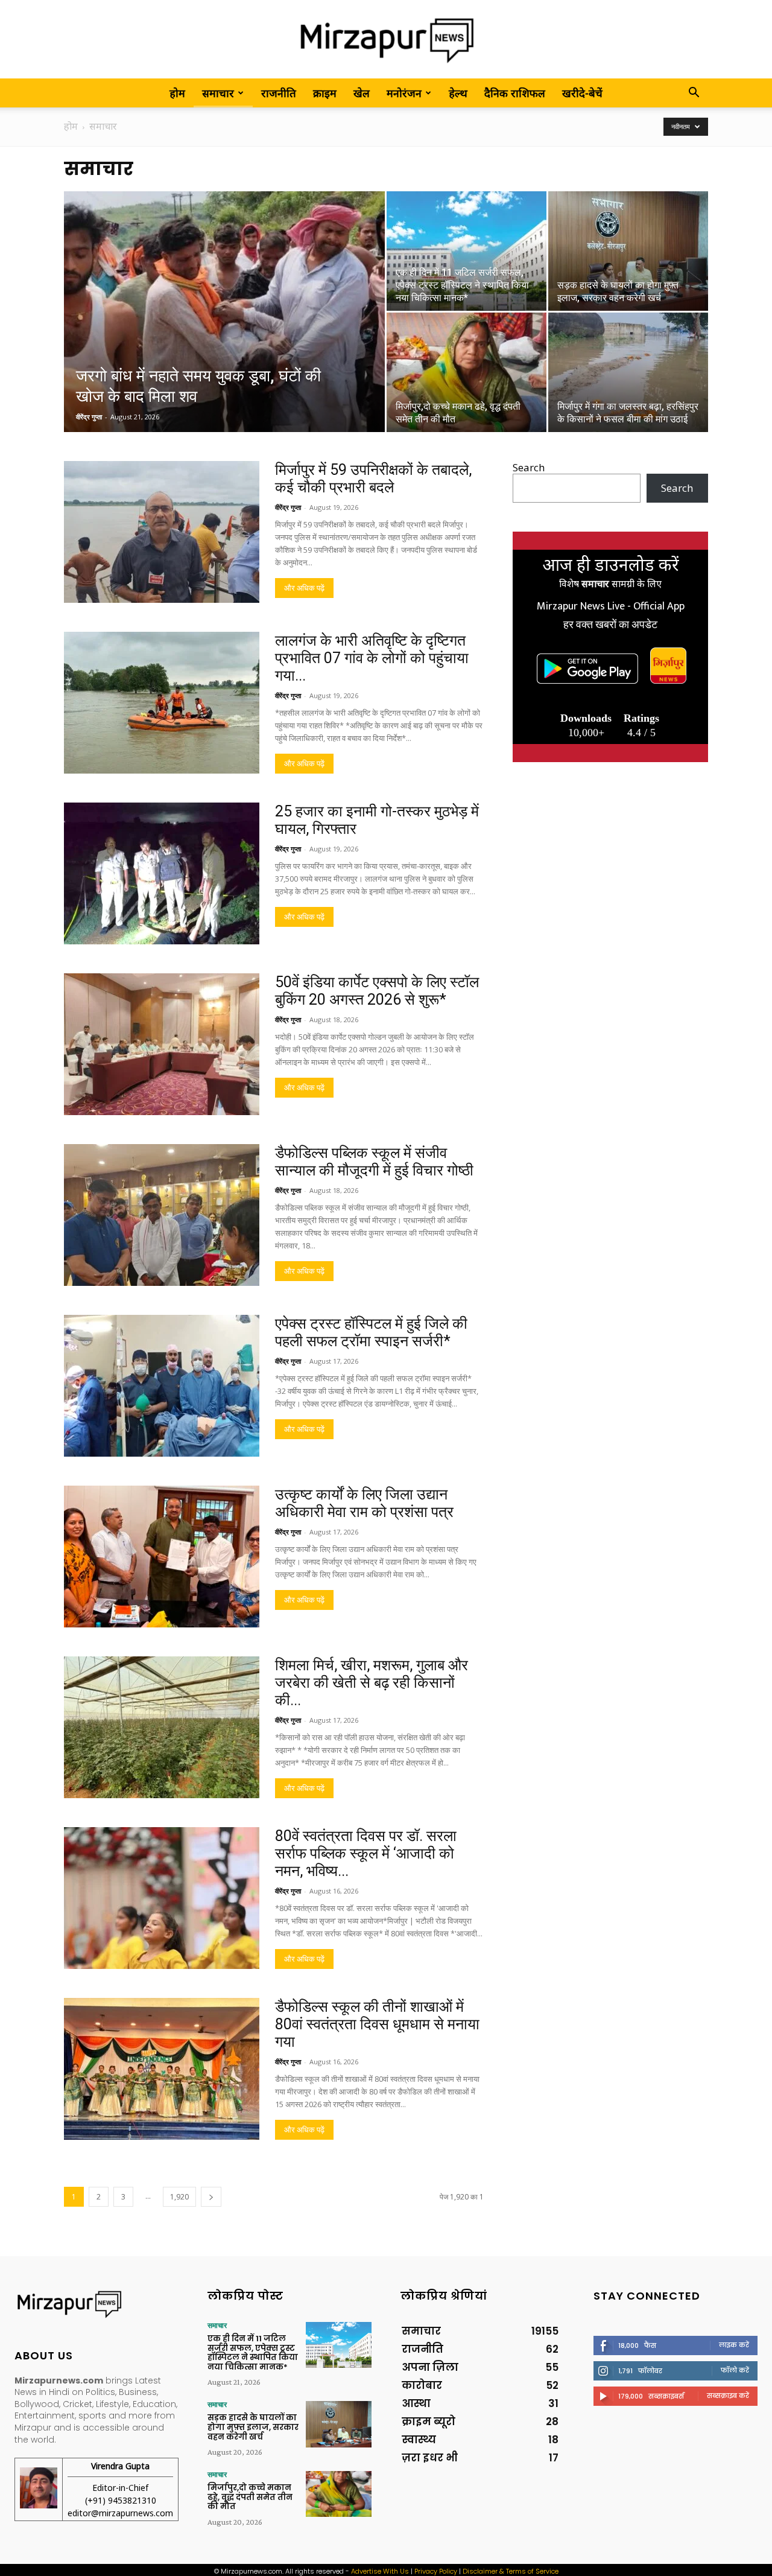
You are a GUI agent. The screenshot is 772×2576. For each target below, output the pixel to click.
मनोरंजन (404, 93)
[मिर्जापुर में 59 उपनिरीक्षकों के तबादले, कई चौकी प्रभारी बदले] (162, 532)
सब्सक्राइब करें (728, 2396)
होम (177, 93)
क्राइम (325, 93)
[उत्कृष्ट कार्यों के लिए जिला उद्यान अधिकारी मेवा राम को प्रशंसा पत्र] (162, 1557)
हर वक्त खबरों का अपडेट (610, 625)
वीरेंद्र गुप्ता (89, 417)
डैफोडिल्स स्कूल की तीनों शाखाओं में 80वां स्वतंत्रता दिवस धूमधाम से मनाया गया (377, 2024)
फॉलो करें (735, 2370)
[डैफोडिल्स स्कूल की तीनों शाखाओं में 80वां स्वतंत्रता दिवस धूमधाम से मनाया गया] (162, 2069)
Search (529, 467)
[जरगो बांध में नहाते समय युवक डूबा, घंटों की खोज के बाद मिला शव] (224, 331)
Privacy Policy (436, 2571)
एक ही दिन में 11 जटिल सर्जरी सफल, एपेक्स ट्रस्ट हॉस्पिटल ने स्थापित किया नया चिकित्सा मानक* (253, 2353)
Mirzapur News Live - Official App (611, 606)
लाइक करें (734, 2345)
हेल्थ (458, 93)
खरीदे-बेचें (582, 93)
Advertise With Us (380, 2571)
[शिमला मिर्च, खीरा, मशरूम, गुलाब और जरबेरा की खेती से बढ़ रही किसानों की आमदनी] (162, 1727)
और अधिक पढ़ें (304, 588)
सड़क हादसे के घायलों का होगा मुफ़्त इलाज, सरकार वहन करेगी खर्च (253, 2427)
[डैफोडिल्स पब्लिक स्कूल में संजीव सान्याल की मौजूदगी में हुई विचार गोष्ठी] (162, 1215)
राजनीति (279, 93)
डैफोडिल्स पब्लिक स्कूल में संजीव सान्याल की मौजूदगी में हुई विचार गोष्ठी (374, 1162)
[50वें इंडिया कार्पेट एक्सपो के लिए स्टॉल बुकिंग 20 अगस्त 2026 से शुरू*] (162, 1044)
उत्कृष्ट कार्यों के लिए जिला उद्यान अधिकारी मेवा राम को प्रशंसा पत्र (364, 1503)
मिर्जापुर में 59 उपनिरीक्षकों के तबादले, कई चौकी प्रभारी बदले (373, 479)
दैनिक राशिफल (515, 93)
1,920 (179, 2197)
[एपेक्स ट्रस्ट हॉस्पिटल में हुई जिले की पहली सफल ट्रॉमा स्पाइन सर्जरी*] (162, 1386)
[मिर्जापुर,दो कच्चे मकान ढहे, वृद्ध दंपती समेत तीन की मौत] (467, 372)
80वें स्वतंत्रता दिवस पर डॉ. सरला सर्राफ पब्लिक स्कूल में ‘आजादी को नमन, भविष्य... (366, 1853)
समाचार (218, 93)
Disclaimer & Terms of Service (511, 2571)
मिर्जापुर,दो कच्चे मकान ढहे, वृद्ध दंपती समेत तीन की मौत (250, 2497)
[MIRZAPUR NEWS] (96, 2304)
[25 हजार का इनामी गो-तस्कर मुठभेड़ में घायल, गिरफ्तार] (162, 873)
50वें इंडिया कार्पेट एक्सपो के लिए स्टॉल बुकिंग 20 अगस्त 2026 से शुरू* (377, 991)
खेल (362, 93)
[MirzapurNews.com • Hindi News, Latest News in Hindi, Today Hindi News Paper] (386, 40)
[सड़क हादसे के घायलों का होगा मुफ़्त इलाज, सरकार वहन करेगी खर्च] (628, 251)
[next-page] (211, 2197)
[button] (694, 93)
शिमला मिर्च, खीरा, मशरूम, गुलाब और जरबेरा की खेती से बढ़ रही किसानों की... (372, 1683)
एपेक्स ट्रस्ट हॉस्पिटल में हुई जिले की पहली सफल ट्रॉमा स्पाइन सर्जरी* (371, 1332)
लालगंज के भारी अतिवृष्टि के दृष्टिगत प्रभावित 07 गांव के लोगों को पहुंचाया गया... (372, 658)
